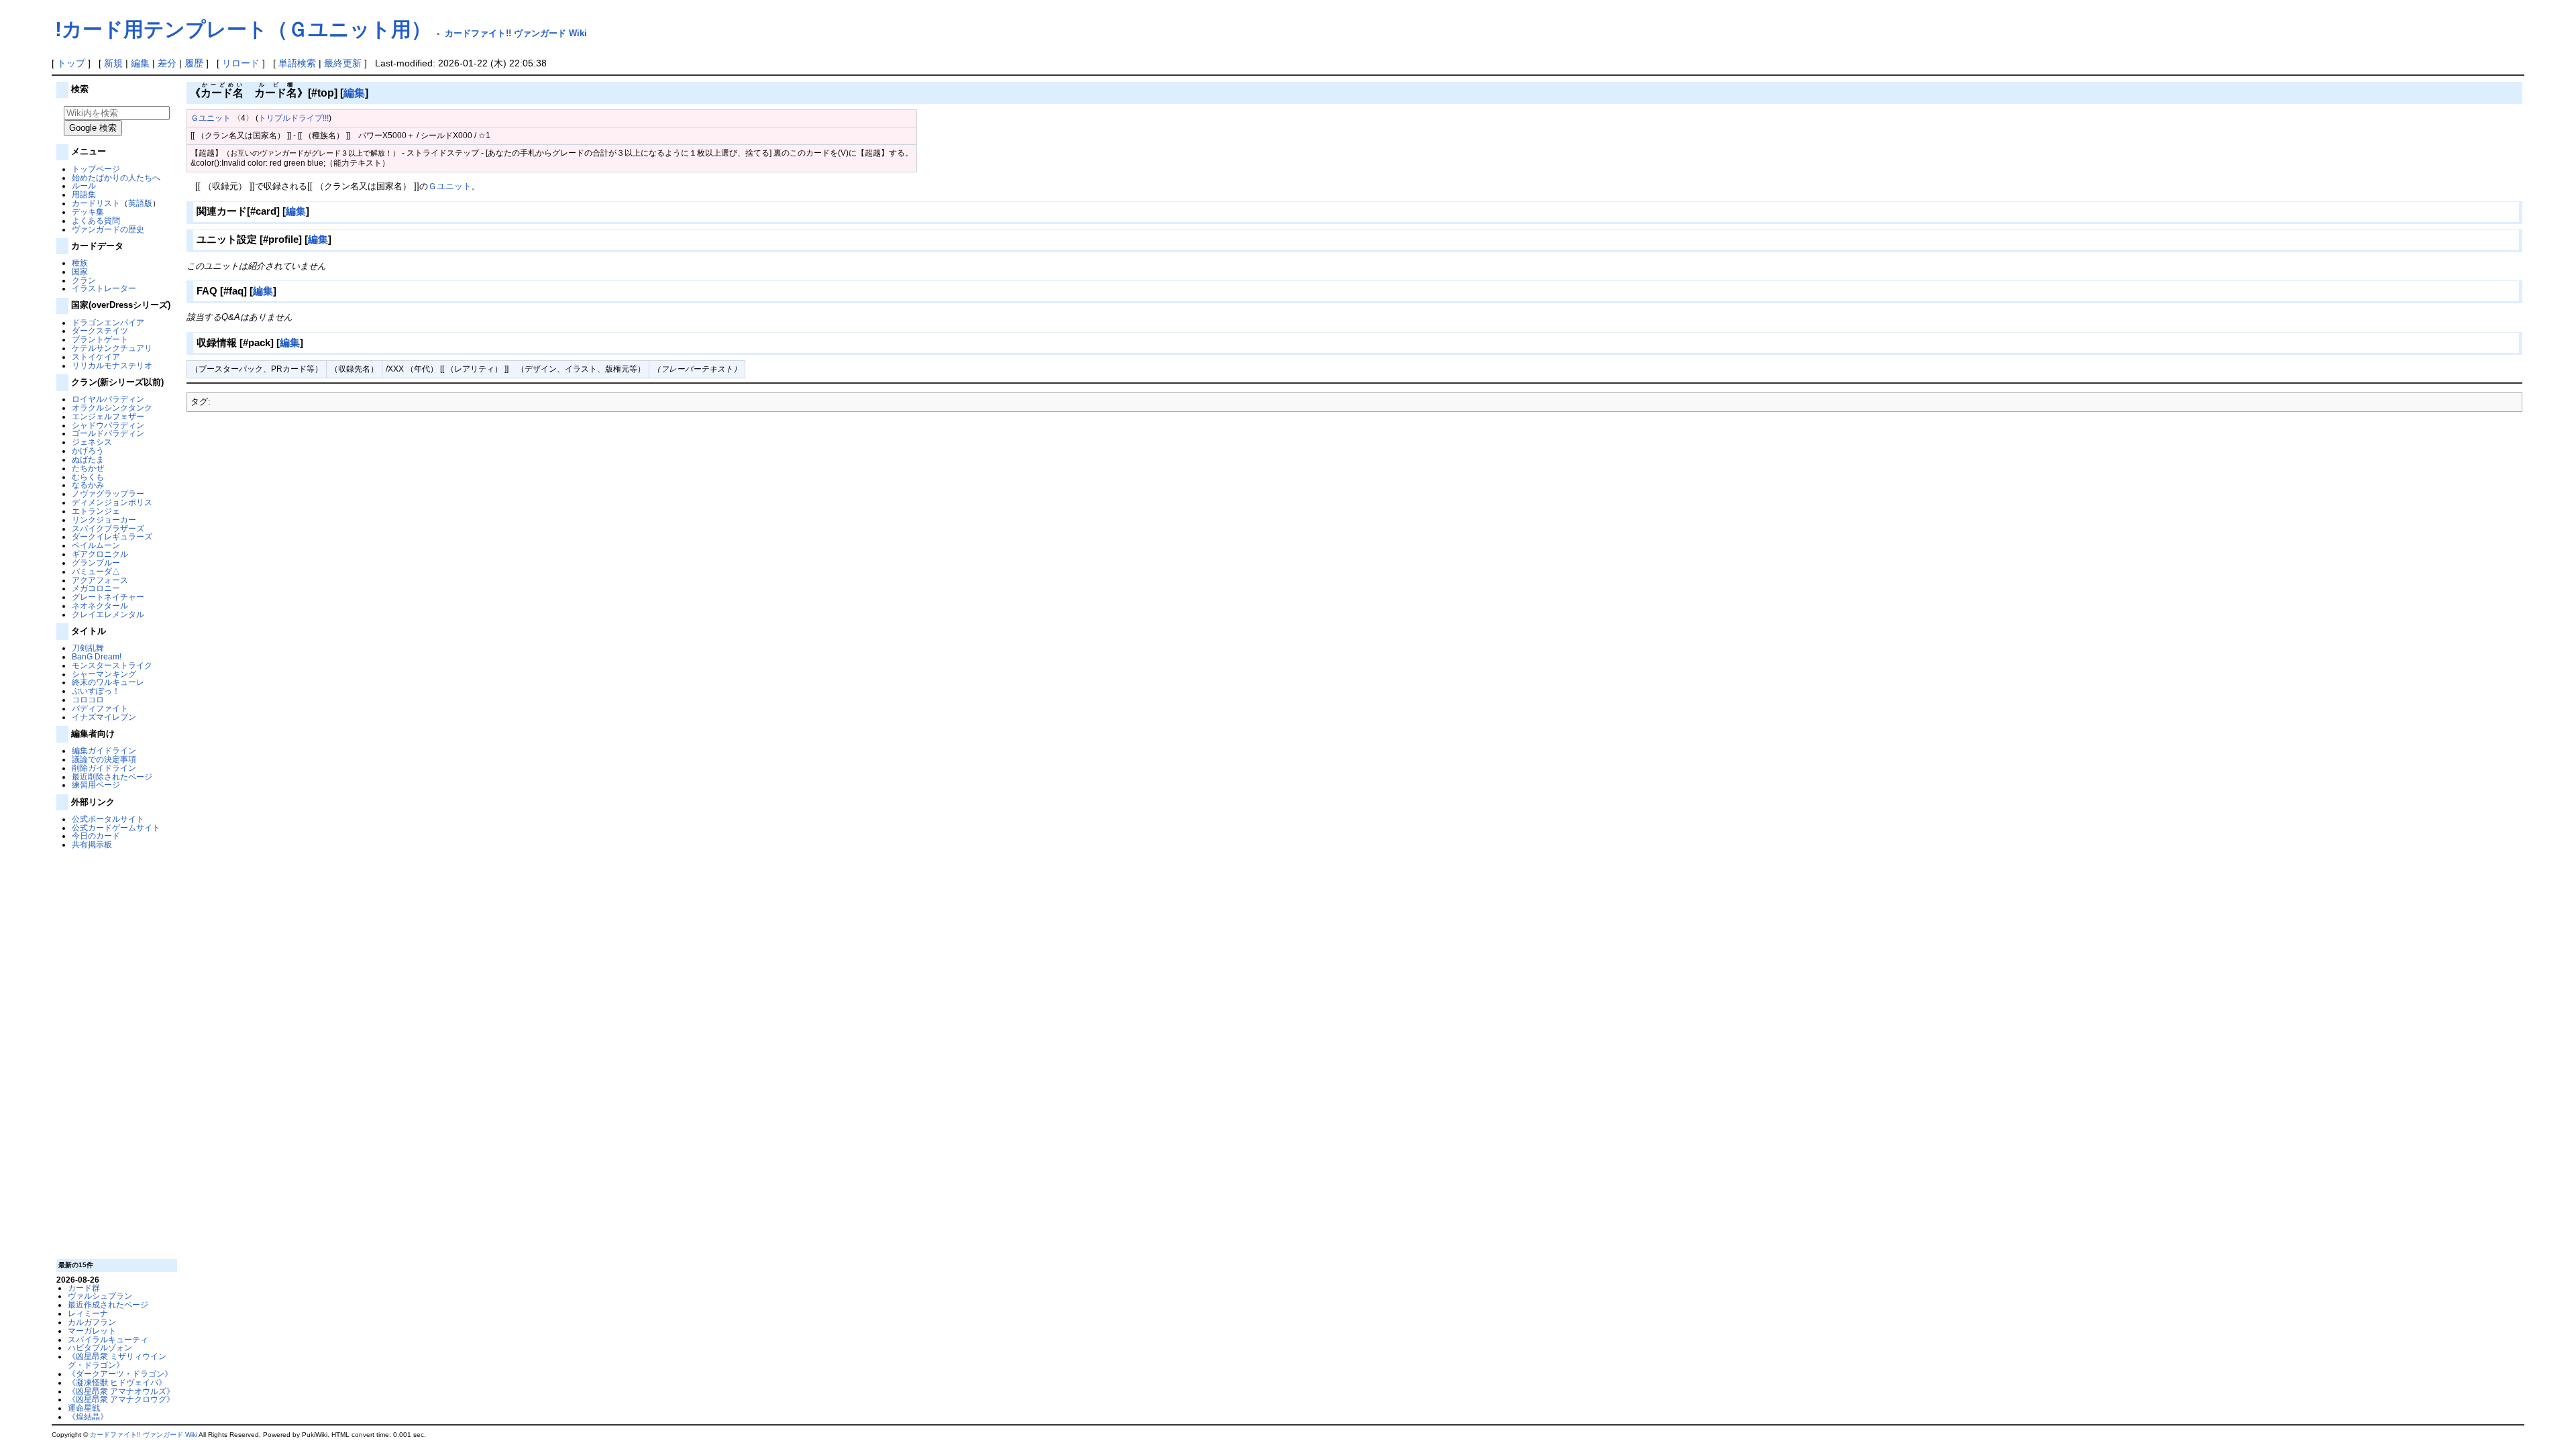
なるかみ (88, 485)
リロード (241, 63)
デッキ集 (88, 212)
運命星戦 (84, 1408)
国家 (80, 271)
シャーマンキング (104, 674)
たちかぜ (88, 468)
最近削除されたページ (112, 776)
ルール (84, 185)
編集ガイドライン (104, 750)
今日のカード (96, 836)
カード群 (84, 1288)
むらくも (88, 477)
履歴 (194, 63)
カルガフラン (92, 1322)
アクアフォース (100, 580)
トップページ (96, 169)
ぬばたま (88, 459)
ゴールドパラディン (108, 433)
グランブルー (96, 562)
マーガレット (92, 1331)
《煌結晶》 (88, 1416)
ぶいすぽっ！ (96, 691)
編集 (140, 63)
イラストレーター (104, 288)
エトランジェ (96, 511)
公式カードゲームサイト (116, 827)
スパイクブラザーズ (108, 528)
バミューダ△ (96, 571)
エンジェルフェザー (108, 416)
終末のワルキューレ (108, 682)
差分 (167, 63)
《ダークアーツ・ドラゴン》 (120, 1374)
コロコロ (88, 699)
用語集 (84, 194)
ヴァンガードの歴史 (108, 229)
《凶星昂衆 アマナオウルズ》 (121, 1391)
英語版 (140, 203)
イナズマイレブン (104, 717)
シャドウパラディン (108, 425)
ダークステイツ (100, 330)
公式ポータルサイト (108, 819)
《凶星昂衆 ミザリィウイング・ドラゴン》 (117, 1360)
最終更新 (343, 63)
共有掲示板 (92, 844)
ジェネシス (92, 442)
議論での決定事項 (104, 759)
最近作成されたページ (108, 1304)
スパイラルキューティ (108, 1339)
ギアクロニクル (100, 554)
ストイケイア (96, 357)
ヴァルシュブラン (100, 1296)
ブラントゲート (100, 339)
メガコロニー (96, 588)
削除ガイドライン (104, 768)
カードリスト (96, 203)
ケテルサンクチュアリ (112, 348)
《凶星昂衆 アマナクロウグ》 (121, 1399)
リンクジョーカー (104, 520)
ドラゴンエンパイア (108, 322)
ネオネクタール (100, 605)
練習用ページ (96, 785)
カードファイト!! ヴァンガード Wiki (516, 33)
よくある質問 (96, 220)
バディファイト (100, 708)
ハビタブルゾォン (100, 1347)
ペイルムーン (96, 545)
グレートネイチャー (108, 597)
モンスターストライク (112, 665)
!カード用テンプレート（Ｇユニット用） (243, 29)
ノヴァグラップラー (108, 493)
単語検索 (297, 63)
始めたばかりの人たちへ (116, 177)
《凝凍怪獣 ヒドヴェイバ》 (117, 1382)
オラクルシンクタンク (112, 408)
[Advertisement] (115, 1053)
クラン (84, 280)
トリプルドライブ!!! (293, 118)
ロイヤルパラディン (108, 399)
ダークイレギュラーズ (112, 536)
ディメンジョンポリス (112, 502)
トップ (71, 63)
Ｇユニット (211, 118)
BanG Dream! (97, 656)
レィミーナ (88, 1313)
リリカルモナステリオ (112, 365)
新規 (113, 63)
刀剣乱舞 (88, 648)
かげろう (88, 450)
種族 (80, 263)
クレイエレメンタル (108, 614)
